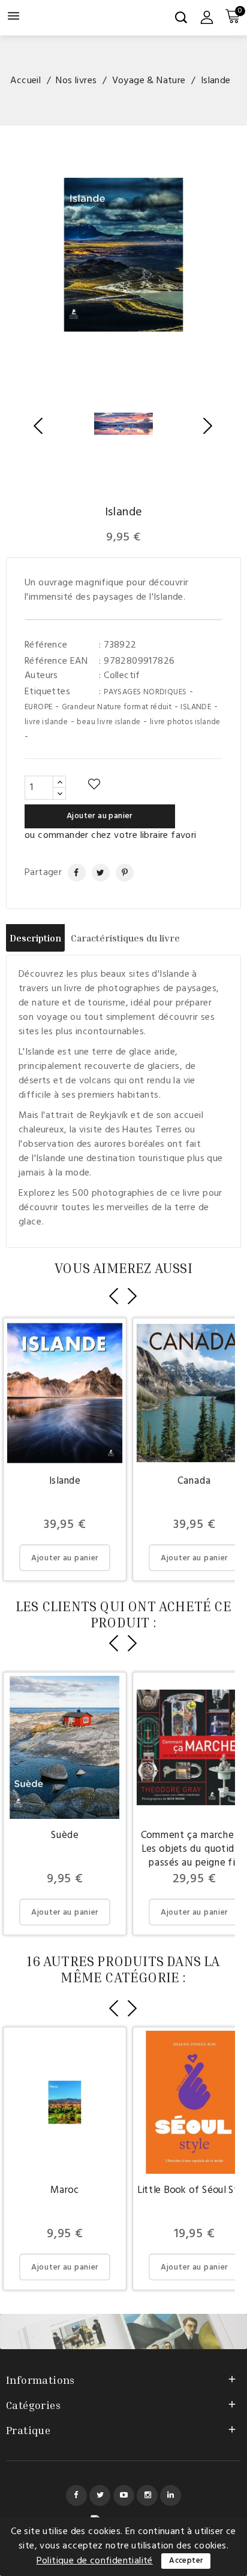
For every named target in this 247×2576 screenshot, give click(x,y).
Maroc (65, 2190)
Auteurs (41, 676)
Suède (64, 1835)
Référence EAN (56, 661)
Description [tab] (35, 938)
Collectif (122, 676)
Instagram (147, 2495)
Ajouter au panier (100, 816)
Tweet (96, 873)
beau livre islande (109, 722)
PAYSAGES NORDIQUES (145, 692)
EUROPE (38, 707)
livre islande (46, 722)
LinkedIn (171, 2495)
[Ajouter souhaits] (94, 785)
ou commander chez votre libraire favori (111, 836)
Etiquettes (47, 692)
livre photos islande (185, 722)
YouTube (124, 2495)
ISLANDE (196, 707)
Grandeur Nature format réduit (117, 707)
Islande (65, 1480)
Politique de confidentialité (95, 2561)
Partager (71, 873)
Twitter (100, 2495)
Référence (46, 645)
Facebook (76, 2495)
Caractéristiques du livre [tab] (125, 938)
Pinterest (120, 873)
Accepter (186, 2561)
